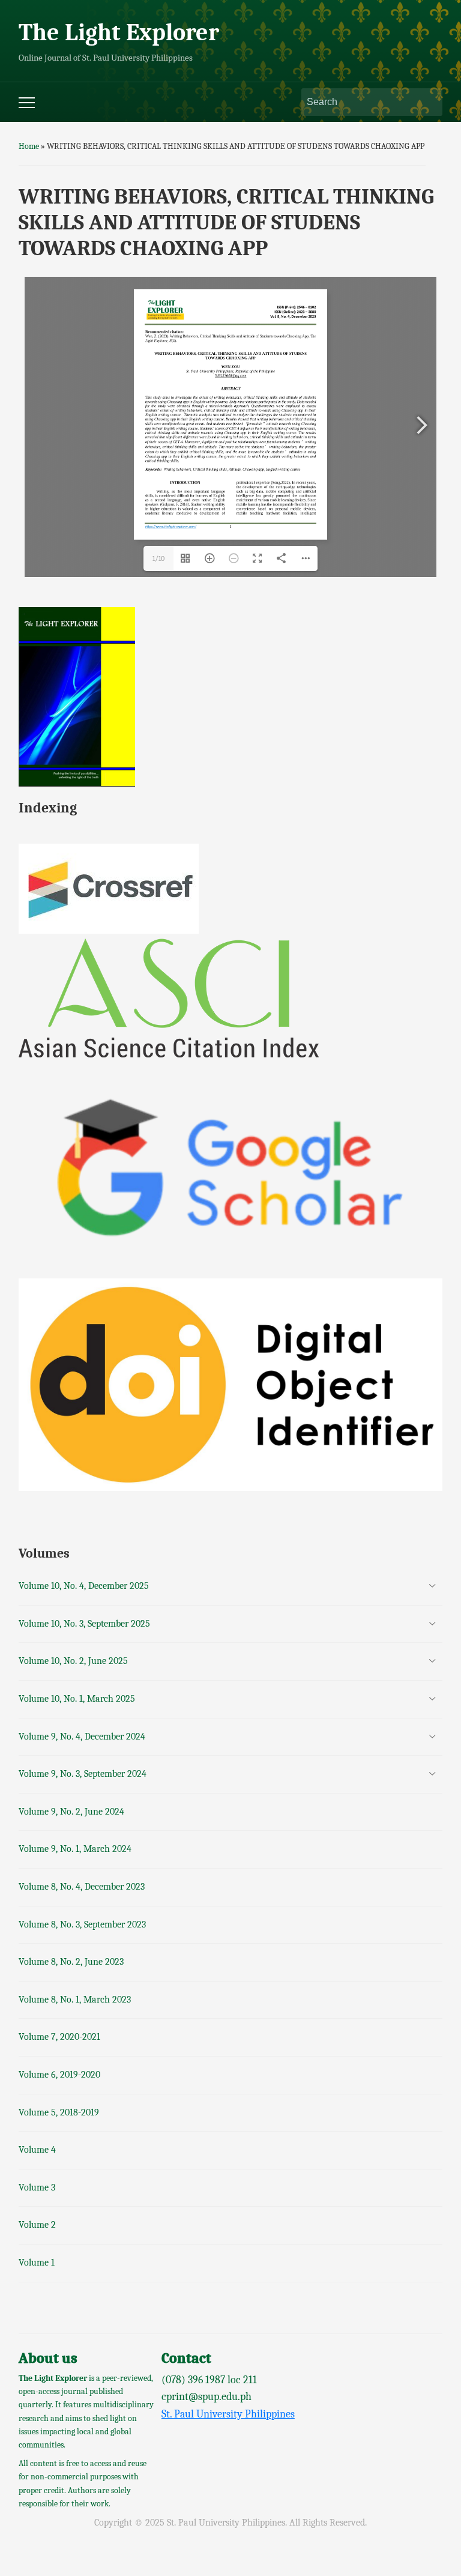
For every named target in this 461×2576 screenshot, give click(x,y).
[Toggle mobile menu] (27, 103)
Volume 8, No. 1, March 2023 (75, 2000)
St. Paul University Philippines (228, 2414)
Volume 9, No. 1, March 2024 (75, 1849)
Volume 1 (37, 2263)
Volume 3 (37, 2187)
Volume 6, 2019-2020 (59, 2075)
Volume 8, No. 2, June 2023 (71, 1962)
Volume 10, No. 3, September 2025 (84, 1624)
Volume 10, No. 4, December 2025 (84, 1586)
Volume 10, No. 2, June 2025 (73, 1661)
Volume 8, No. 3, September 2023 (82, 1924)
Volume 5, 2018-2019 (59, 2112)
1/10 (158, 558)
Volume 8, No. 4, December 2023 (82, 1887)
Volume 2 (37, 2225)
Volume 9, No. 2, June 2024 (71, 1812)
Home (29, 146)
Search (427, 102)
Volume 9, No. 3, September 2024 (83, 1774)
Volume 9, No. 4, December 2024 (82, 1737)
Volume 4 (37, 2150)
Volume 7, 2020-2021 (59, 2037)
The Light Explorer (119, 32)
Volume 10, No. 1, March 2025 (77, 1699)
